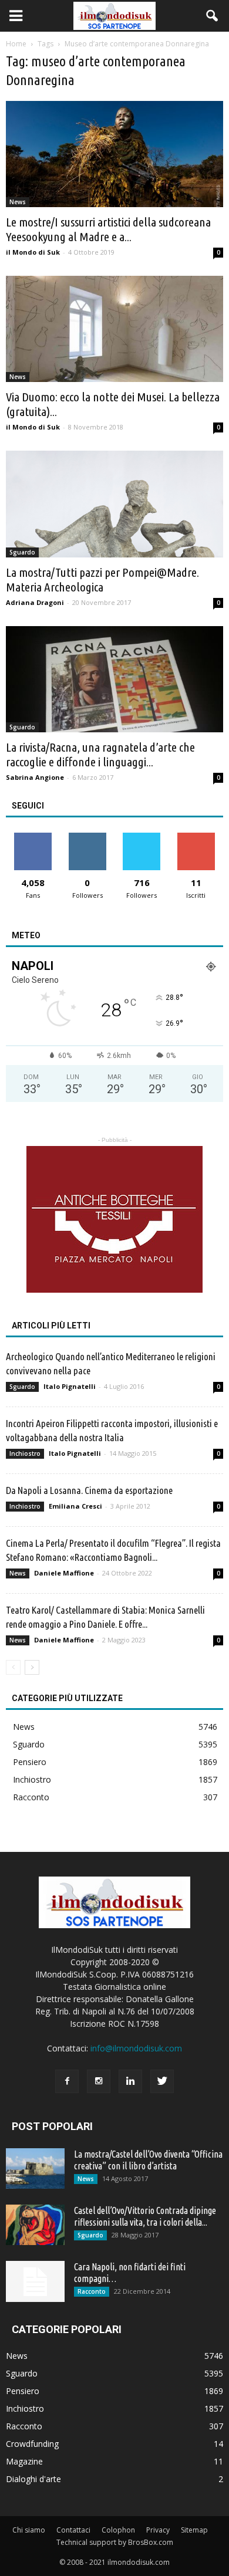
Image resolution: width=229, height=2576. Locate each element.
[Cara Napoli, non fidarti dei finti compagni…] (35, 2281)
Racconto (31, 1797)
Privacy (158, 2530)
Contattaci (73, 2530)
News (18, 202)
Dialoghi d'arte (33, 2479)
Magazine (24, 2461)
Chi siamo (29, 2530)
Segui (87, 837)
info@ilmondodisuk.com (136, 2048)
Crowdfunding (32, 2444)
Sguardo (22, 552)
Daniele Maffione (64, 1573)
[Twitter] (162, 2081)
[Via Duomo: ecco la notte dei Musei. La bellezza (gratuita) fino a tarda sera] (114, 329)
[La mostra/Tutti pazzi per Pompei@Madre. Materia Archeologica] (114, 504)
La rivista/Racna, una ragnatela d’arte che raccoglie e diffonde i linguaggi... (100, 754)
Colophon (118, 2530)
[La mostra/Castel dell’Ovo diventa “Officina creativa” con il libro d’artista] (35, 2168)
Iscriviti (196, 837)
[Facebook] (67, 2081)
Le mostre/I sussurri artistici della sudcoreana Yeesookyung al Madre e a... (108, 229)
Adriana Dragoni (35, 602)
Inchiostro (25, 1453)
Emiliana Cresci (75, 1506)
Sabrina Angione (35, 777)
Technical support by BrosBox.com (115, 2542)
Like (33, 837)
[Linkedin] (130, 2081)
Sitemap (194, 2530)
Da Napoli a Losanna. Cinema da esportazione (89, 1490)
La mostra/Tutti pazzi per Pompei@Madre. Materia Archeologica (102, 579)
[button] (213, 16)
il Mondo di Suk (33, 252)
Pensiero (30, 1762)
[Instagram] (99, 2081)
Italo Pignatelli (70, 1386)
